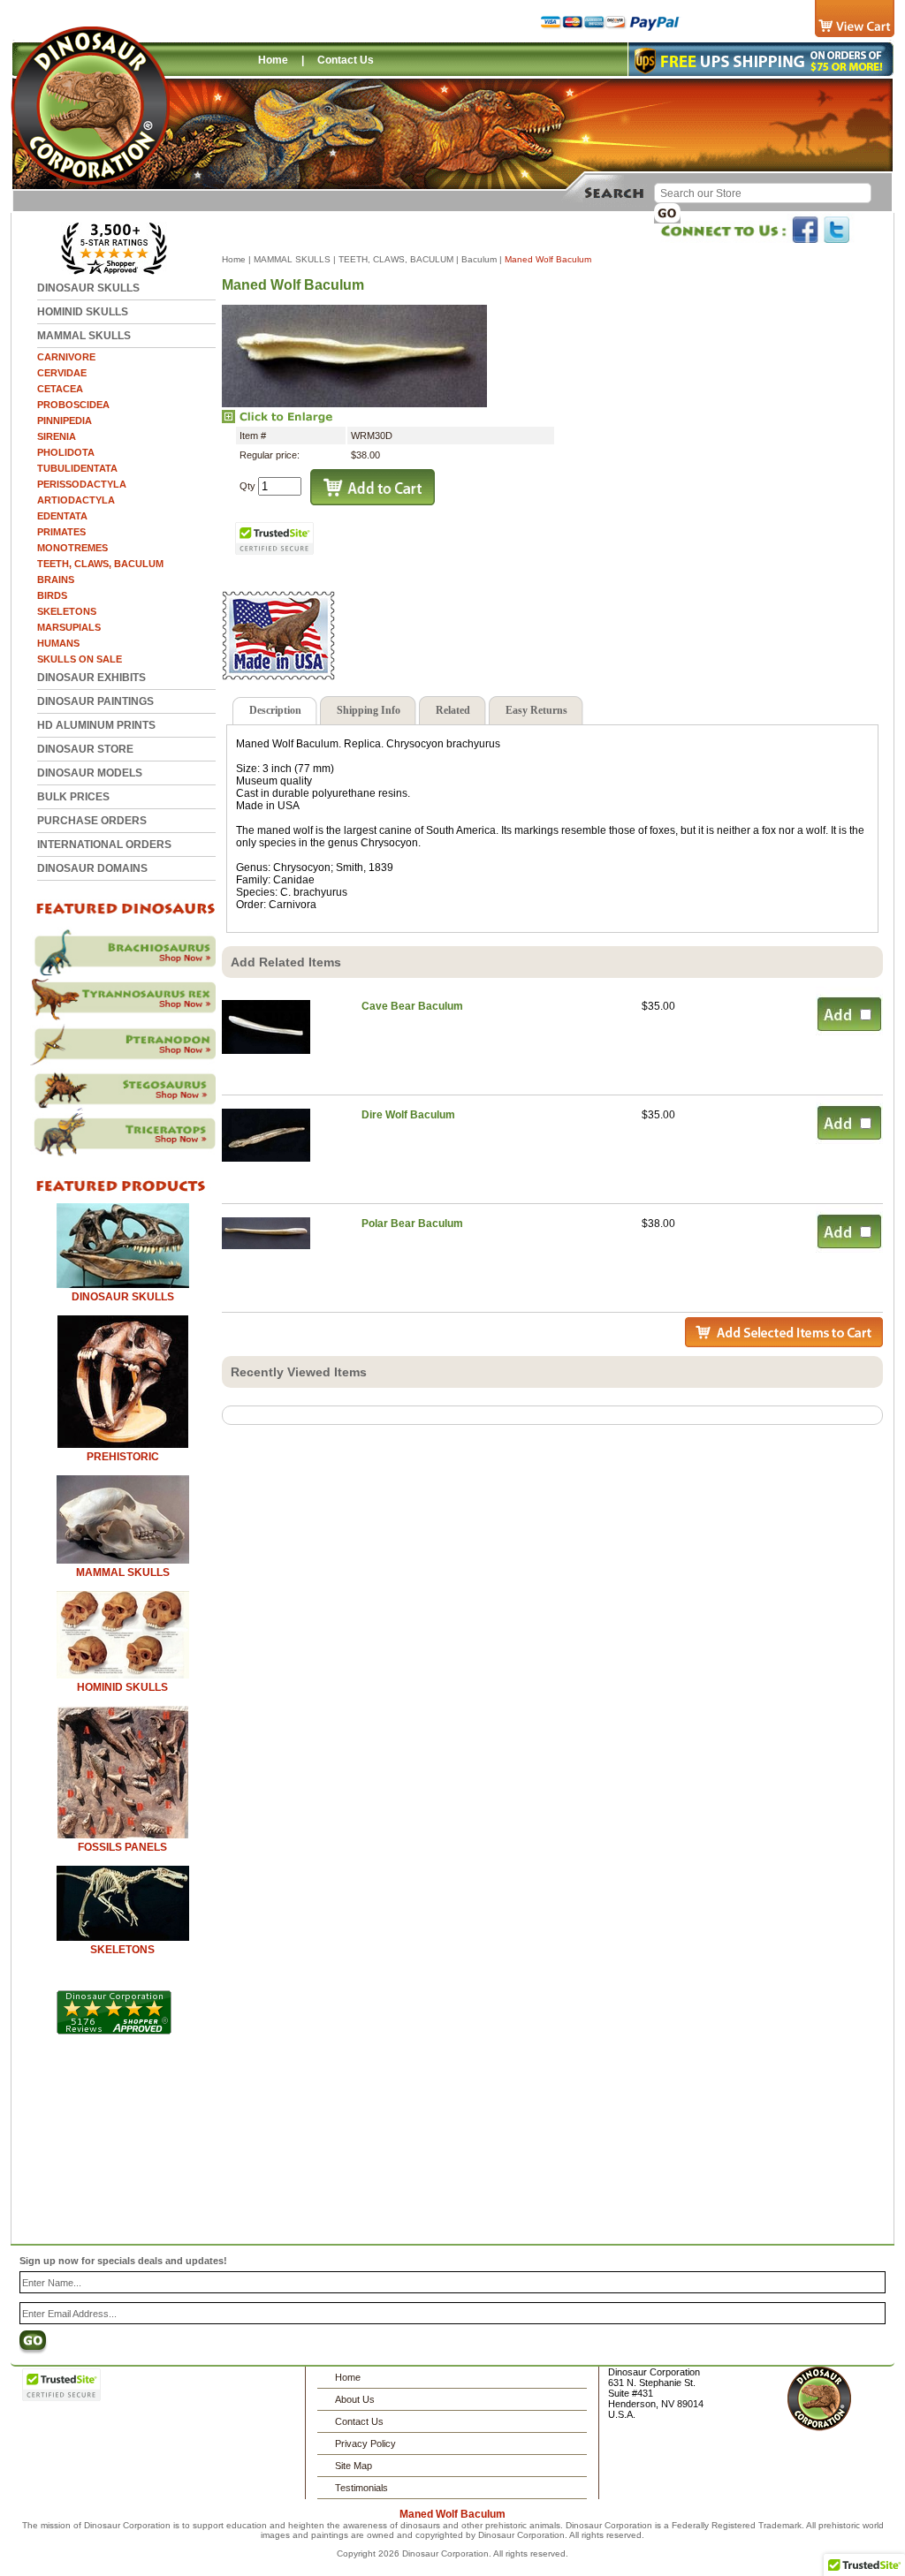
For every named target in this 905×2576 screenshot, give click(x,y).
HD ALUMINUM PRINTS (96, 725)
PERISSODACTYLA (82, 484)
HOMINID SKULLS (83, 312)
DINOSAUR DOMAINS (92, 868)
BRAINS (56, 580)
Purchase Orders (92, 821)
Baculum (479, 259)
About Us (355, 2399)
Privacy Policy (365, 2443)
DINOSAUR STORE (85, 749)
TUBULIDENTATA (77, 468)
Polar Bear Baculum (412, 1224)
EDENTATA (62, 516)
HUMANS (58, 643)
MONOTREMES (72, 548)
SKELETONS (67, 611)
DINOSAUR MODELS (90, 773)
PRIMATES (61, 532)
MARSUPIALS (69, 627)
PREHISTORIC (123, 1457)
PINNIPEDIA (65, 420)
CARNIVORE (66, 357)
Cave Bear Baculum (412, 1006)
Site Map (354, 2466)
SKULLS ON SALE (80, 659)
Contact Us (346, 60)
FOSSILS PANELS (122, 1847)
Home (273, 60)
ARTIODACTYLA (76, 500)
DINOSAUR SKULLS (88, 288)
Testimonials (361, 2488)
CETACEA (60, 389)
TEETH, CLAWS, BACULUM (100, 564)
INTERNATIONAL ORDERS (104, 845)
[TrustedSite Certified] (275, 538)
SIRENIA (57, 436)
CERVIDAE (62, 373)
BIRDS (52, 595)
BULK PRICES (73, 797)
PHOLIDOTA (66, 452)
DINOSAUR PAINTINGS (95, 701)
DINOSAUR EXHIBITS (91, 678)
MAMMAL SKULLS (84, 336)
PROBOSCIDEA (73, 405)
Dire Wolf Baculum (408, 1115)
